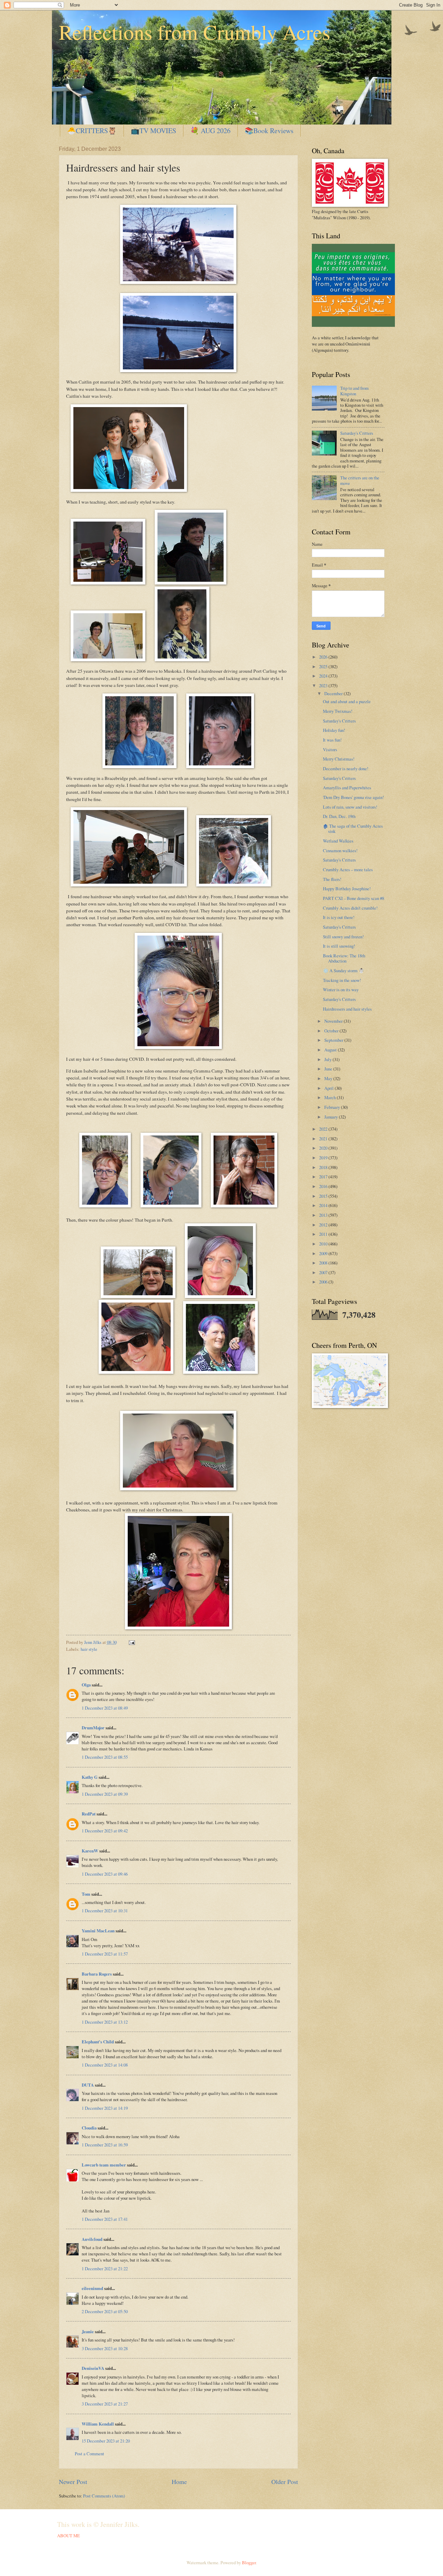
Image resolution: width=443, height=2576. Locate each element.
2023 (324, 686)
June (329, 1069)
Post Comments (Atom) (104, 2496)
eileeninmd (92, 2288)
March (331, 1097)
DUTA (88, 2085)
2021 (324, 1139)
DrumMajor (93, 1728)
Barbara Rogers (97, 1974)
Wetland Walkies (338, 841)
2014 (324, 1205)
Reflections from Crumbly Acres (195, 32)
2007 (324, 1272)
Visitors (330, 749)
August (331, 1050)
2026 (324, 657)
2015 (324, 1196)
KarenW (90, 1851)
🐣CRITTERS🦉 (92, 131)
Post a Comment (89, 2454)
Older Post (285, 2482)
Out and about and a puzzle (347, 701)
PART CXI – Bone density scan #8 (354, 898)
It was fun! (332, 740)
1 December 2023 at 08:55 (105, 1757)
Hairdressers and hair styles (347, 1009)
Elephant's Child (98, 2042)
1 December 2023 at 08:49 (105, 1708)
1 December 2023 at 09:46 (105, 1874)
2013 (324, 1215)
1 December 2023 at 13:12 (105, 2022)
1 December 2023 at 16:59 (105, 2145)
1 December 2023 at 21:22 (105, 2269)
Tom (86, 1894)
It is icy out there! (339, 917)
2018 (324, 1167)
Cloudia (89, 2128)
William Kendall (98, 2424)
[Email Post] (131, 1642)
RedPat (89, 1814)
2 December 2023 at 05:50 (105, 2311)
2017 (324, 1177)
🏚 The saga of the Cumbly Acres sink (353, 829)
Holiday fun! (334, 730)
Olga (86, 1685)
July (328, 1059)
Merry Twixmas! (338, 711)
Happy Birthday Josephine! (347, 889)
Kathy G (90, 1777)
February (333, 1107)
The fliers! (332, 879)
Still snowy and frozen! (343, 937)
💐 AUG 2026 (210, 131)
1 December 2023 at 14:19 (105, 2108)
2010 (324, 1244)
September (334, 1040)
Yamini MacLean (98, 1931)
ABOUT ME (69, 2536)
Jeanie (88, 2331)
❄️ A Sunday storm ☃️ (343, 970)
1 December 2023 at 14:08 (105, 2065)
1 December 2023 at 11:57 (105, 1954)
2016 (324, 1186)
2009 (324, 1253)
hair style (89, 1649)
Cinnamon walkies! (340, 850)
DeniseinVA (93, 2368)
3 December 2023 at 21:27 (105, 2404)
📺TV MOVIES (153, 131)
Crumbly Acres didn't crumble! (350, 908)
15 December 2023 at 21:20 (106, 2441)
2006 (324, 1282)
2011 (324, 1234)
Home (179, 2482)
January (332, 1117)
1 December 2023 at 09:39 (105, 1794)
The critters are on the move (360, 480)
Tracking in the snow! (342, 980)
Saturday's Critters (357, 433)
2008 (324, 1263)
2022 (324, 1129)
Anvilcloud (92, 2239)
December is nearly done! (346, 769)
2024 (324, 676)
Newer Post (73, 2482)
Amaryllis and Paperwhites (347, 788)
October (332, 1031)
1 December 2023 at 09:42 (105, 1831)
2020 (324, 1148)
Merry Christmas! (339, 759)
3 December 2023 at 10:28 (105, 2348)
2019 (324, 1158)
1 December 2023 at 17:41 (105, 2219)
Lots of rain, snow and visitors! (350, 807)
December (334, 693)
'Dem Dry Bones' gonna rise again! (353, 797)
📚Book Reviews (269, 131)
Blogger (249, 2563)
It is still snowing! (339, 946)
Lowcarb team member (104, 2165)
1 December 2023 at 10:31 (105, 1911)
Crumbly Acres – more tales (348, 870)
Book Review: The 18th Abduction (344, 958)
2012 (324, 1225)
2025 (324, 666)
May (329, 1078)
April (329, 1088)
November (334, 1021)
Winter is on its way (341, 990)
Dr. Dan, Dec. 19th (339, 816)
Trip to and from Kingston (354, 391)
